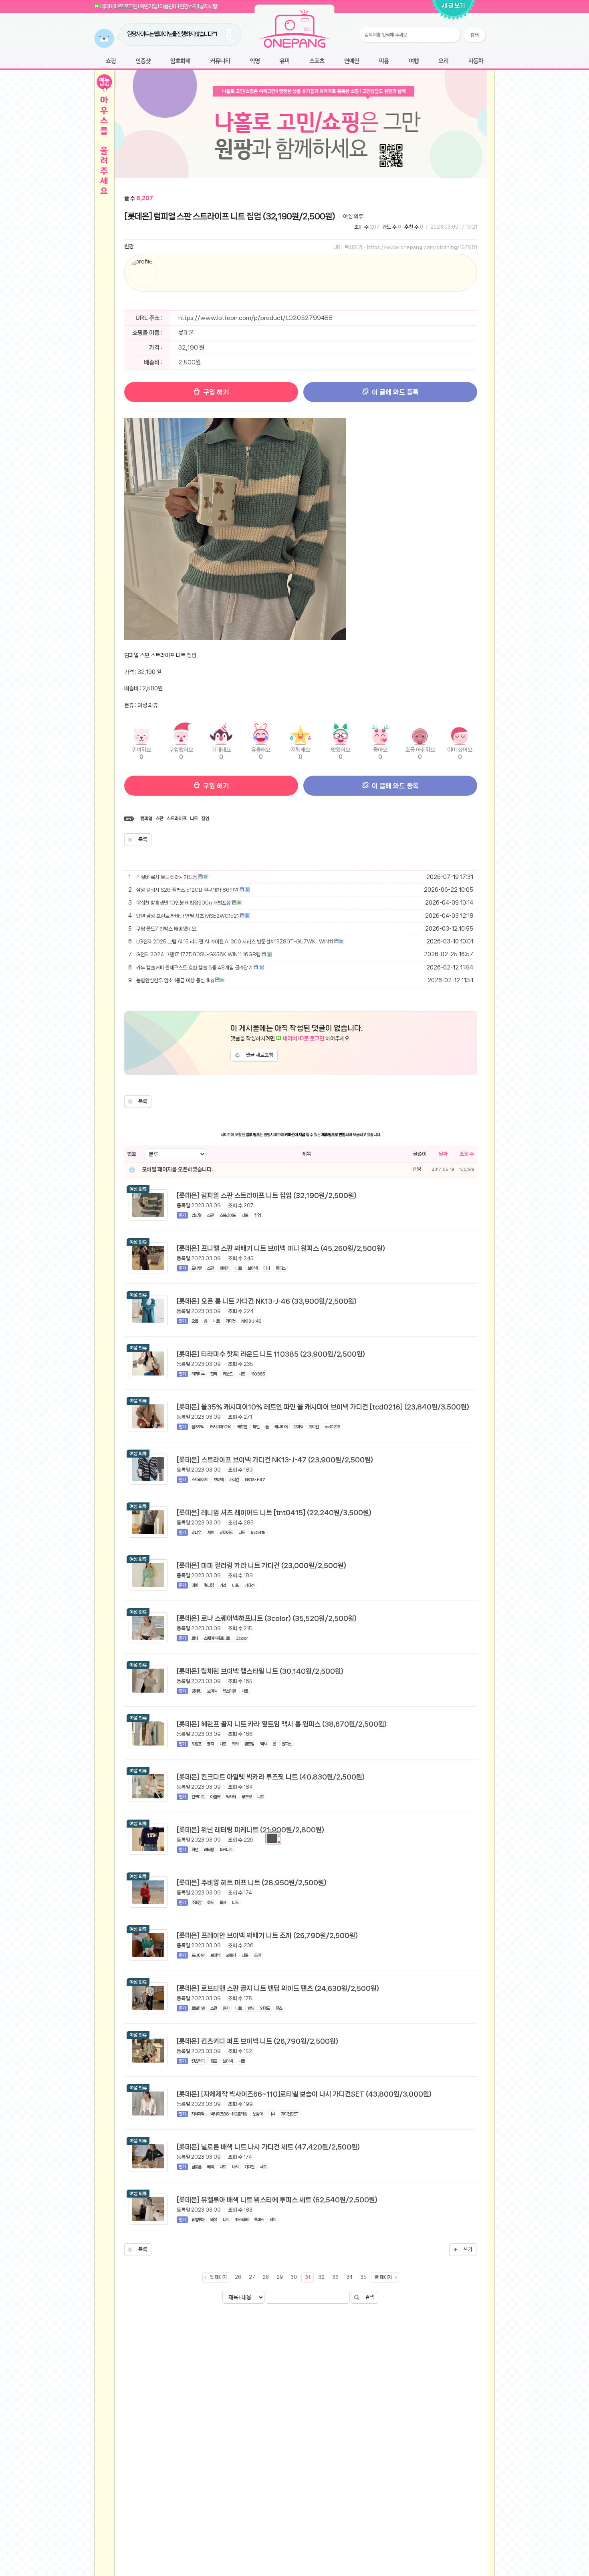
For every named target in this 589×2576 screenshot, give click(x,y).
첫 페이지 (218, 2277)
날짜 (443, 1154)
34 (349, 2277)
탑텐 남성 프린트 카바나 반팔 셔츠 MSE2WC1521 (188, 916)
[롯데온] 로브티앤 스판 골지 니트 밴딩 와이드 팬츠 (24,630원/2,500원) (278, 1988)
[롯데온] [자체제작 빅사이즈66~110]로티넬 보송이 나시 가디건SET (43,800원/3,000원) (304, 2094)
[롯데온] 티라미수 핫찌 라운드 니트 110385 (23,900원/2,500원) (271, 1354)
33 (335, 2277)
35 (363, 2277)
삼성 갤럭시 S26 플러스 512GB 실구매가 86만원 (187, 890)
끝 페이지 (383, 2277)
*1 (201, 34)
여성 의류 (353, 216)
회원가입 (148, 6)
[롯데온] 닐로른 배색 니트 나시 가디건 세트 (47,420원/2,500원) (268, 2147)
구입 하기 (215, 392)
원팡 (129, 246)
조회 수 (467, 1154)
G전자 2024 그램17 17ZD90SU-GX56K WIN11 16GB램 (198, 954)
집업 (205, 818)
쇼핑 (111, 61)
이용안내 (168, 6)
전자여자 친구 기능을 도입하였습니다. (163, 34)
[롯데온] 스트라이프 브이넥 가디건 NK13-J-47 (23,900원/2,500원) (275, 1460)
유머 (284, 61)
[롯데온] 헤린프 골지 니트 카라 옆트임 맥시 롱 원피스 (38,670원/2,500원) (282, 1724)
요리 (444, 61)
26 (238, 2277)
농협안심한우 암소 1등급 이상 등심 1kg (175, 980)
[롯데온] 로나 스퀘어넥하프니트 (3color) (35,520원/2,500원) (267, 1618)
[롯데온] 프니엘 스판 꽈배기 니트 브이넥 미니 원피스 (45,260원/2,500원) (281, 1248)
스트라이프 (177, 818)
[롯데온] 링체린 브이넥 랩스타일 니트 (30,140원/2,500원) (260, 1671)
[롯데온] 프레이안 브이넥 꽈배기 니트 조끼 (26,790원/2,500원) (267, 1935)
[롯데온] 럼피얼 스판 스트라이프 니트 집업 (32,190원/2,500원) (230, 216)
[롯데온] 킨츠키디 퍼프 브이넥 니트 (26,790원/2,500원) (257, 2041)
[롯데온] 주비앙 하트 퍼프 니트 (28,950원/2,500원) (252, 1882)
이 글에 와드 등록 (394, 392)
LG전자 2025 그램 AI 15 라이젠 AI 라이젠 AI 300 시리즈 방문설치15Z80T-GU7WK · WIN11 (235, 942)
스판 (159, 818)
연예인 (352, 61)
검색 (369, 2297)
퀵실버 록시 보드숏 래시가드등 (167, 877)
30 (294, 2277)
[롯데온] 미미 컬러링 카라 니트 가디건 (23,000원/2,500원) (261, 1565)
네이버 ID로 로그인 (119, 6)
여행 (414, 61)
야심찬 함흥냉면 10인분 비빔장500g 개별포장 (184, 903)
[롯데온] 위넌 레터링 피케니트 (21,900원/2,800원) (250, 1830)
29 (280, 2277)
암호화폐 (180, 61)
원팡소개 (188, 6)
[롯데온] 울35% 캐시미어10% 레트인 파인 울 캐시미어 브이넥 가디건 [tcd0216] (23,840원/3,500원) (323, 1407)
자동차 (476, 61)
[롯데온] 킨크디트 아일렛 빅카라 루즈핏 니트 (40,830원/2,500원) (271, 1777)
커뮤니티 (220, 61)
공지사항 (208, 6)
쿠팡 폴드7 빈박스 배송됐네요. (167, 929)
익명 (255, 61)
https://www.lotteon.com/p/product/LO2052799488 (255, 318)
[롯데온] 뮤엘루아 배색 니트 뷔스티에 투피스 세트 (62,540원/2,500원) (277, 2200)
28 (266, 2277)
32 (321, 2277)
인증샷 (143, 61)
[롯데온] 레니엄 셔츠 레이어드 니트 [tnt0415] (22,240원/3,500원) (274, 1512)
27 (252, 2277)
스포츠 (317, 61)
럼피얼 (146, 818)
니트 (194, 818)
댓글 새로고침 (259, 1055)
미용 (384, 61)
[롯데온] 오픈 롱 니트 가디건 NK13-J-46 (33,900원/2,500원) (267, 1301)
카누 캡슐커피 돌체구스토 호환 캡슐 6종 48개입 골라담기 (194, 968)
